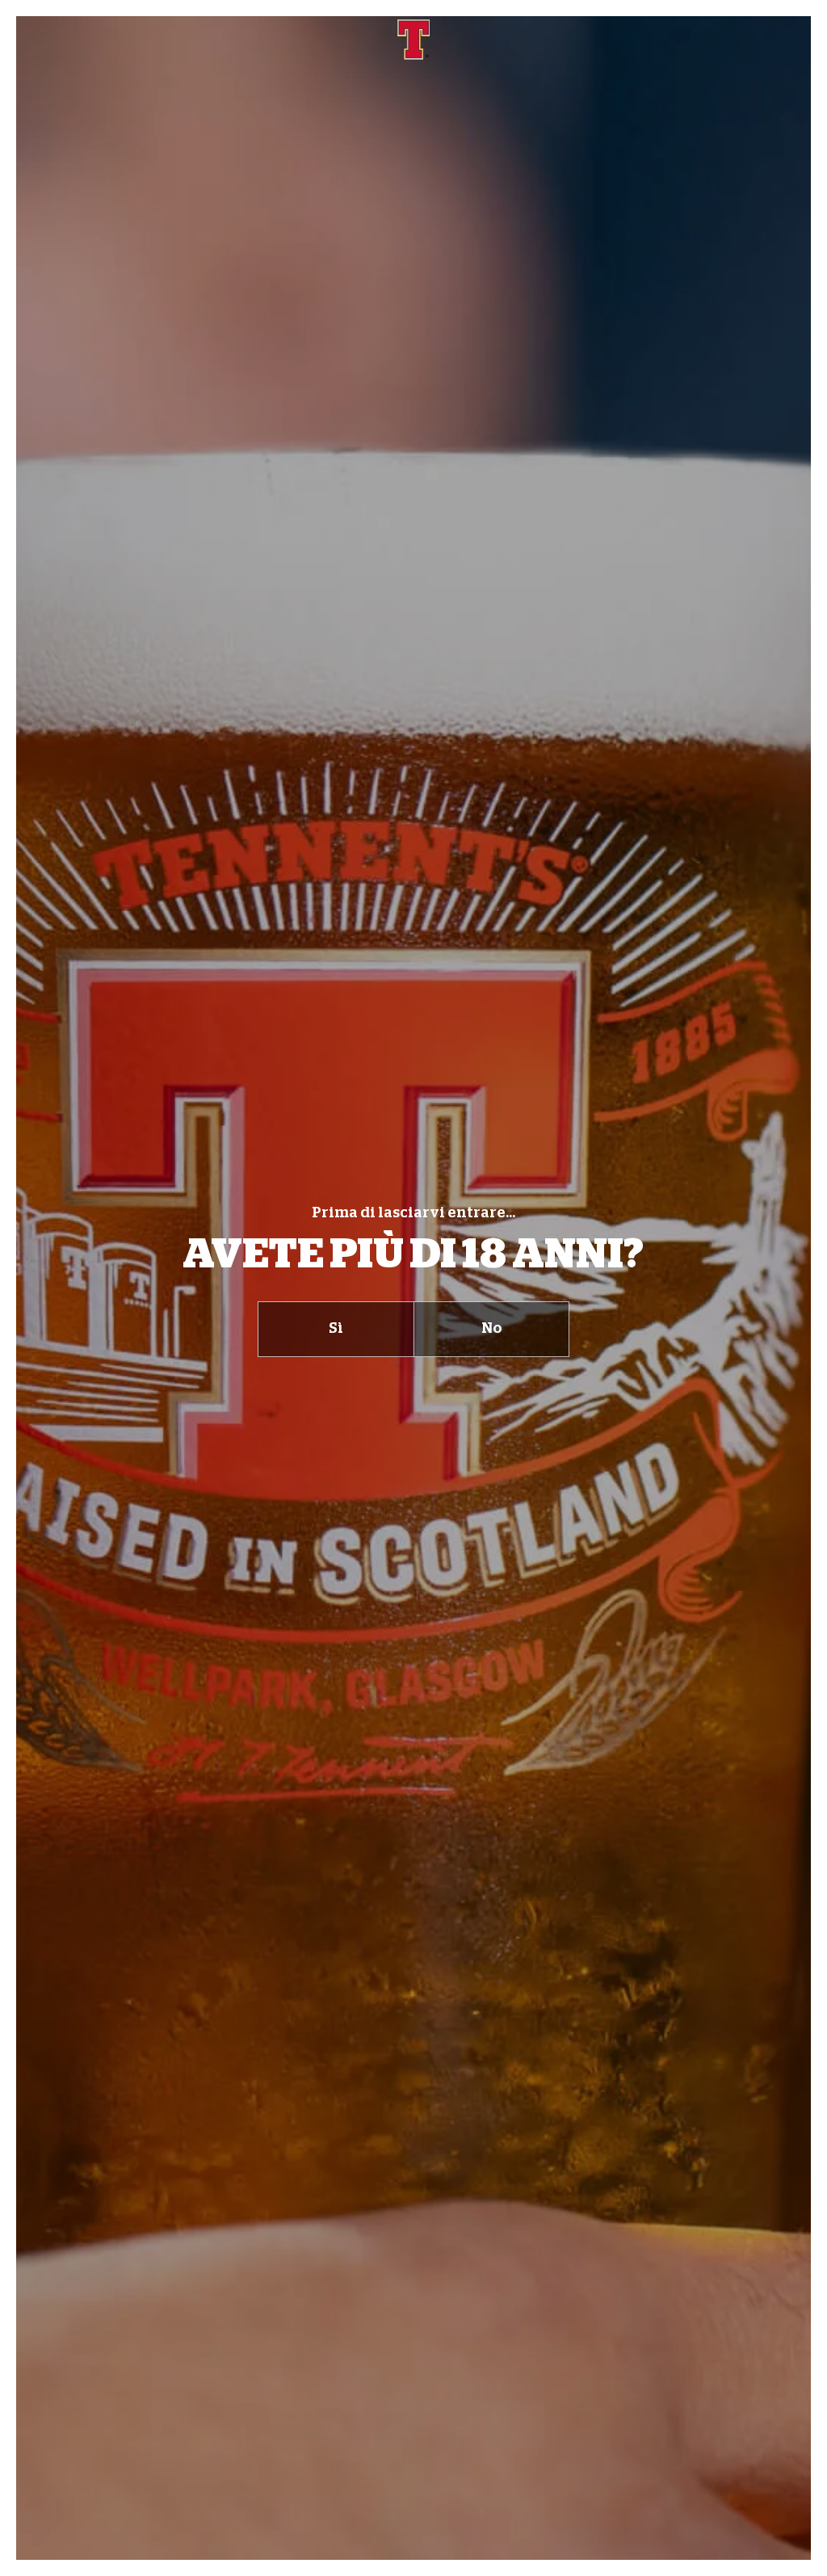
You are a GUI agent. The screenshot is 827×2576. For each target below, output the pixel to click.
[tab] (336, 1329)
